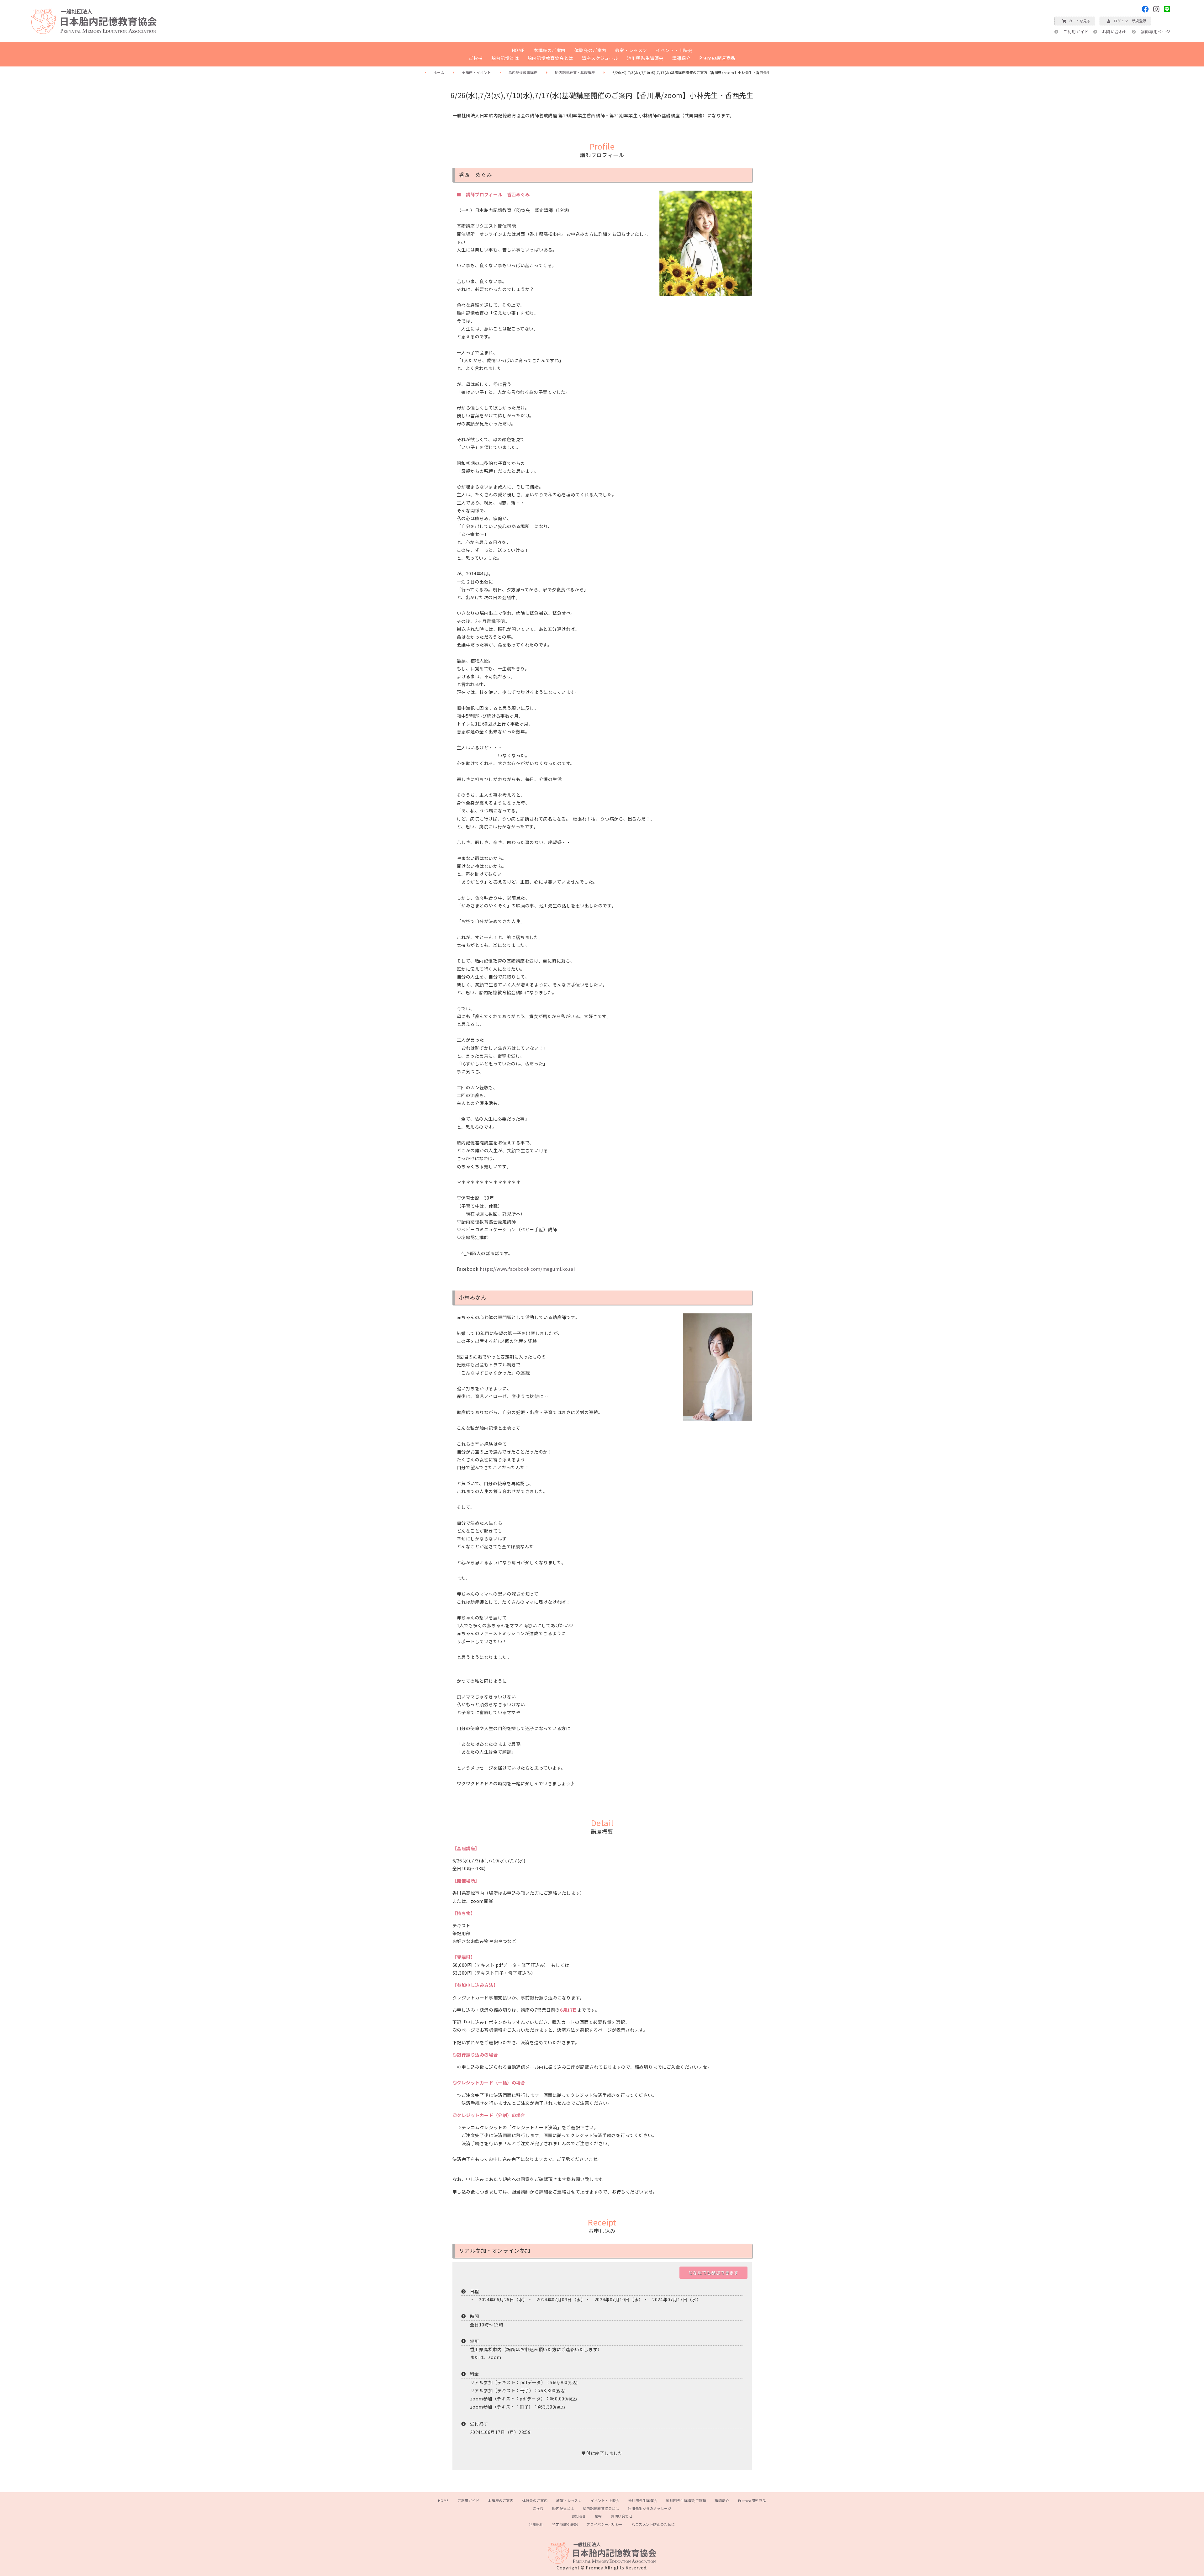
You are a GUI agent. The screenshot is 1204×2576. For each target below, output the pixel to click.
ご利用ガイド (1076, 32)
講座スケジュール (600, 58)
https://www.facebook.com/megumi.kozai (527, 1269)
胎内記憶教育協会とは (550, 58)
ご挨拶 (476, 58)
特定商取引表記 (565, 2524)
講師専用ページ (1156, 32)
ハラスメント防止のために (653, 2524)
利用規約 (536, 2524)
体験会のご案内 (590, 50)
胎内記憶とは (505, 58)
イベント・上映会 (674, 50)
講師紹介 (681, 58)
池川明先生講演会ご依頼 (686, 2500)
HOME (518, 50)
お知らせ (579, 2516)
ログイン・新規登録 (1130, 21)
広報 (598, 2516)
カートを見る (1079, 21)
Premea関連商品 (717, 58)
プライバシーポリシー (605, 2524)
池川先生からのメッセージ (650, 2508)
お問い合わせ (1115, 32)
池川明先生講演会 (645, 58)
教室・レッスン (631, 50)
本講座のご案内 (550, 50)
